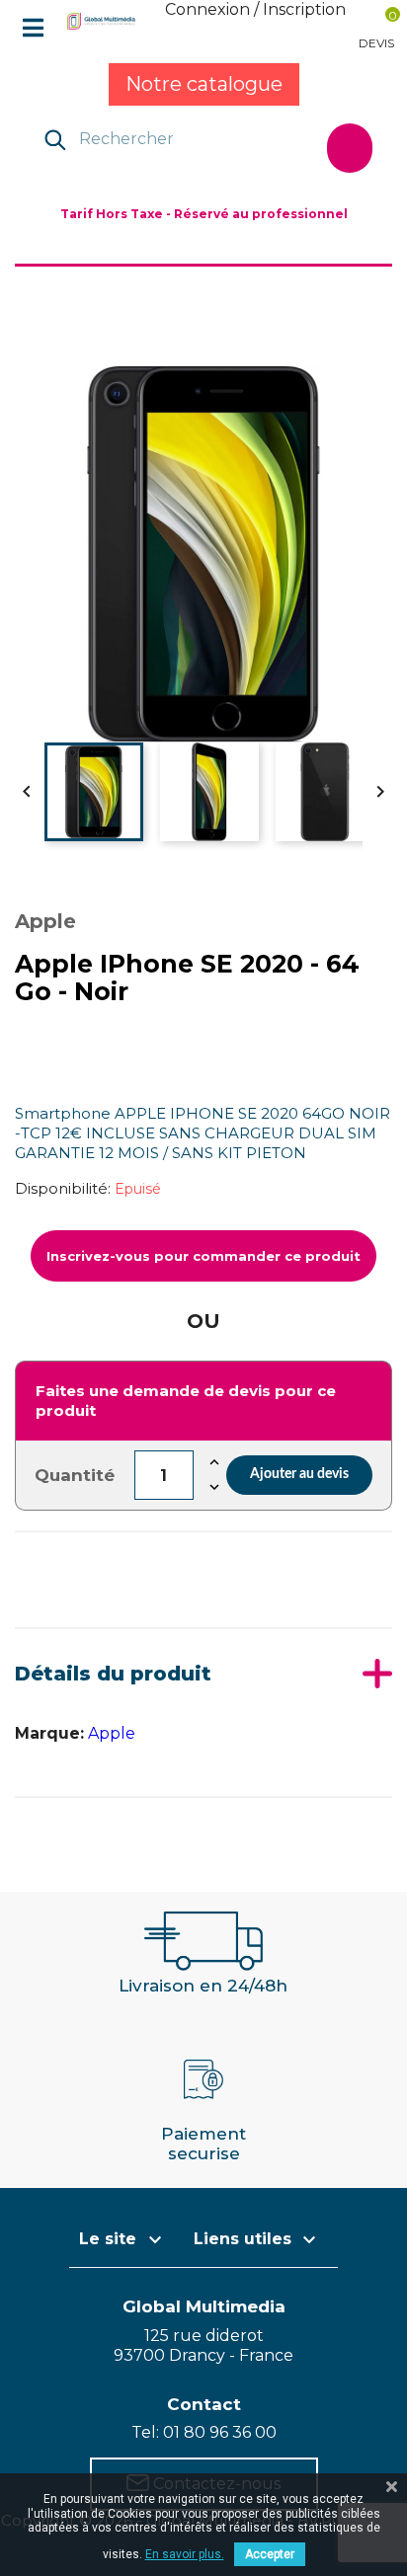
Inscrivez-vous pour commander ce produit (203, 1256)
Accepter (270, 2554)
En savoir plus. (185, 2554)
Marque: (49, 1733)
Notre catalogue (204, 84)
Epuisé (138, 1189)
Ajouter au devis (299, 1474)
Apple (112, 1733)
